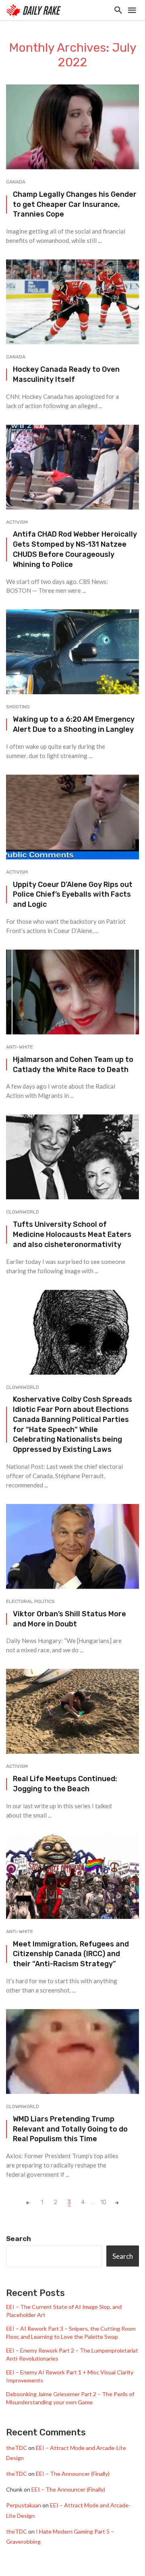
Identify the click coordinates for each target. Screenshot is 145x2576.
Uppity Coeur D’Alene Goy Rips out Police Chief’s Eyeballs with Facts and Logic (73, 894)
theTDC (17, 2448)
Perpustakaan (24, 2505)
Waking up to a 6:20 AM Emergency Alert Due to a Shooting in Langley (74, 724)
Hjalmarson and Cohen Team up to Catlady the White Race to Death (73, 1064)
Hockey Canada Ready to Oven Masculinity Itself (66, 374)
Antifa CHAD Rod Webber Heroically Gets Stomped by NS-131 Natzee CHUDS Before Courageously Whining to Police (75, 549)
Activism (17, 522)
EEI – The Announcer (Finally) (73, 2474)
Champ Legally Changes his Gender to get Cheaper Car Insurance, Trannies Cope (75, 204)
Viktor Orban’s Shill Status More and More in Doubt (69, 1619)
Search (19, 2239)
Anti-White (20, 1047)
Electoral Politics (30, 1601)
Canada (16, 182)
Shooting (18, 707)
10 (103, 2202)
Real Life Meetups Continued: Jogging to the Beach (65, 1784)
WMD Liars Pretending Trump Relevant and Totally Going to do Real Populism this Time (70, 2129)
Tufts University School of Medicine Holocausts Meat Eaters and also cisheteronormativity (72, 1234)
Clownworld (23, 1212)
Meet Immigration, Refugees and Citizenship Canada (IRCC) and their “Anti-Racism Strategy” (71, 1954)
